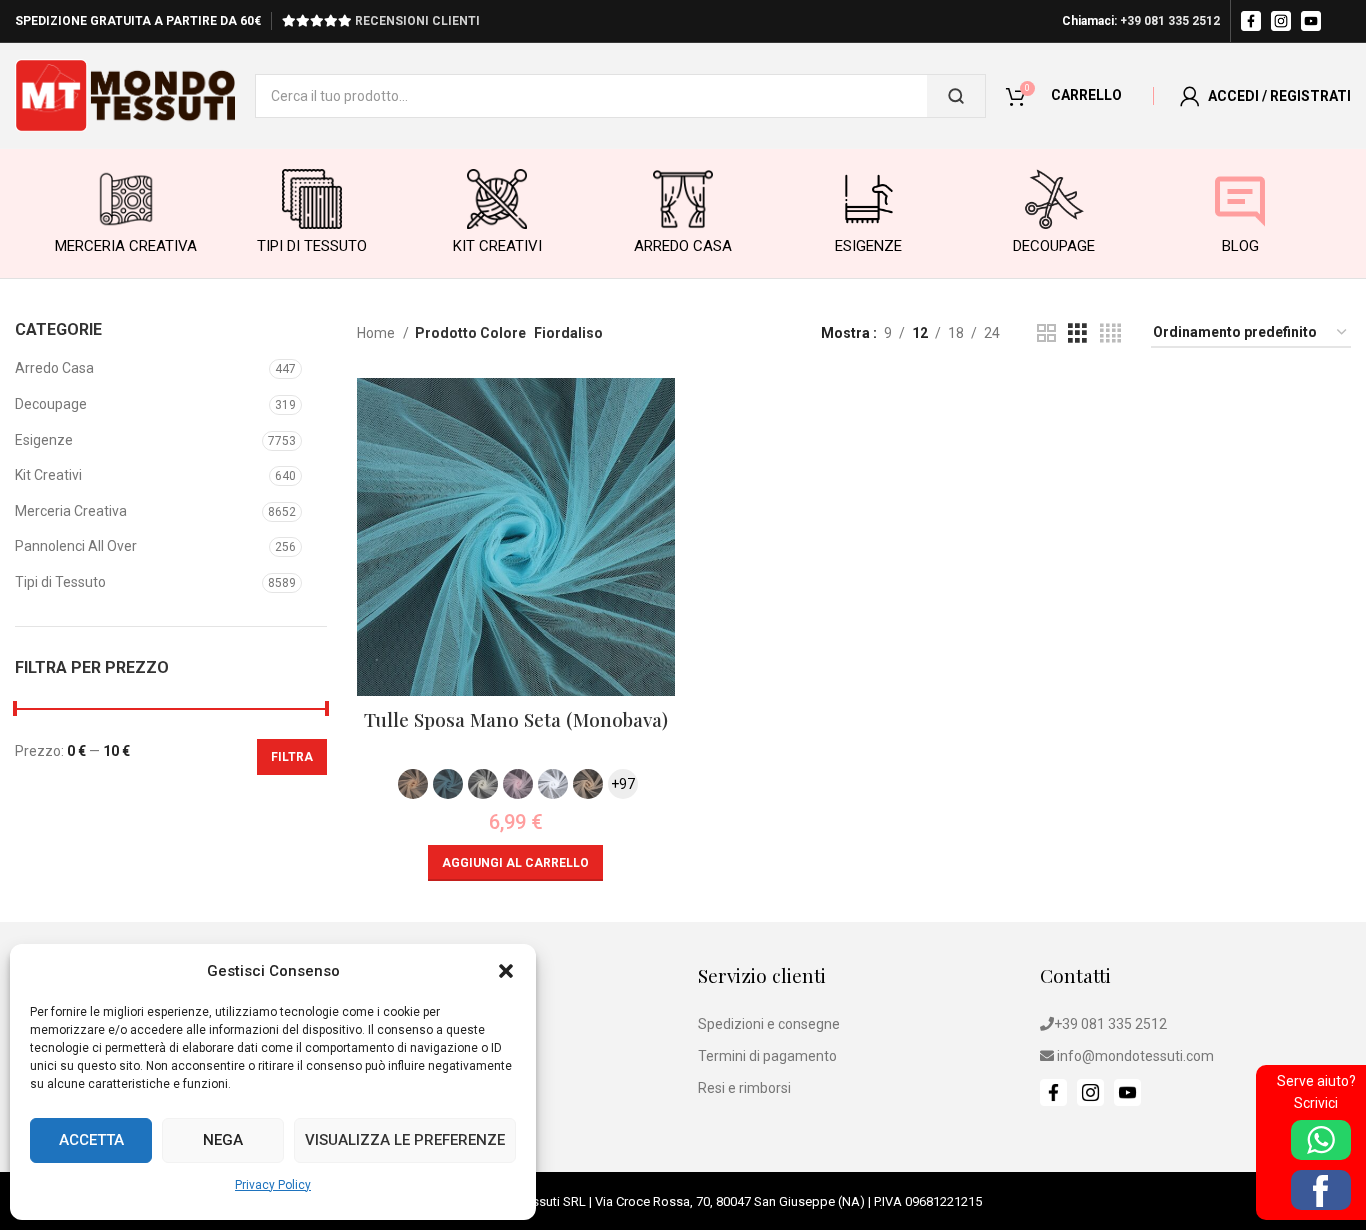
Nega (223, 1140)
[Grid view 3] (1077, 333)
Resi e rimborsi (744, 1088)
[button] (506, 971)
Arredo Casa (54, 368)
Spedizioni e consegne (769, 1024)
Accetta (91, 1140)
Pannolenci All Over (76, 546)
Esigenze (44, 440)
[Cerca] (956, 96)
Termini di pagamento (767, 1056)
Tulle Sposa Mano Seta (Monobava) (516, 719)
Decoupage (51, 404)
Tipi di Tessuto (60, 582)
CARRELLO (1086, 95)
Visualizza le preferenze (405, 1140)
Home (377, 333)
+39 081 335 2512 (1170, 21)
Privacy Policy (273, 1185)
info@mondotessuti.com (1135, 1056)
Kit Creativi (48, 475)
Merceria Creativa (71, 511)
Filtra (292, 757)
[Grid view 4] (1110, 333)
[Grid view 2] (1046, 333)
